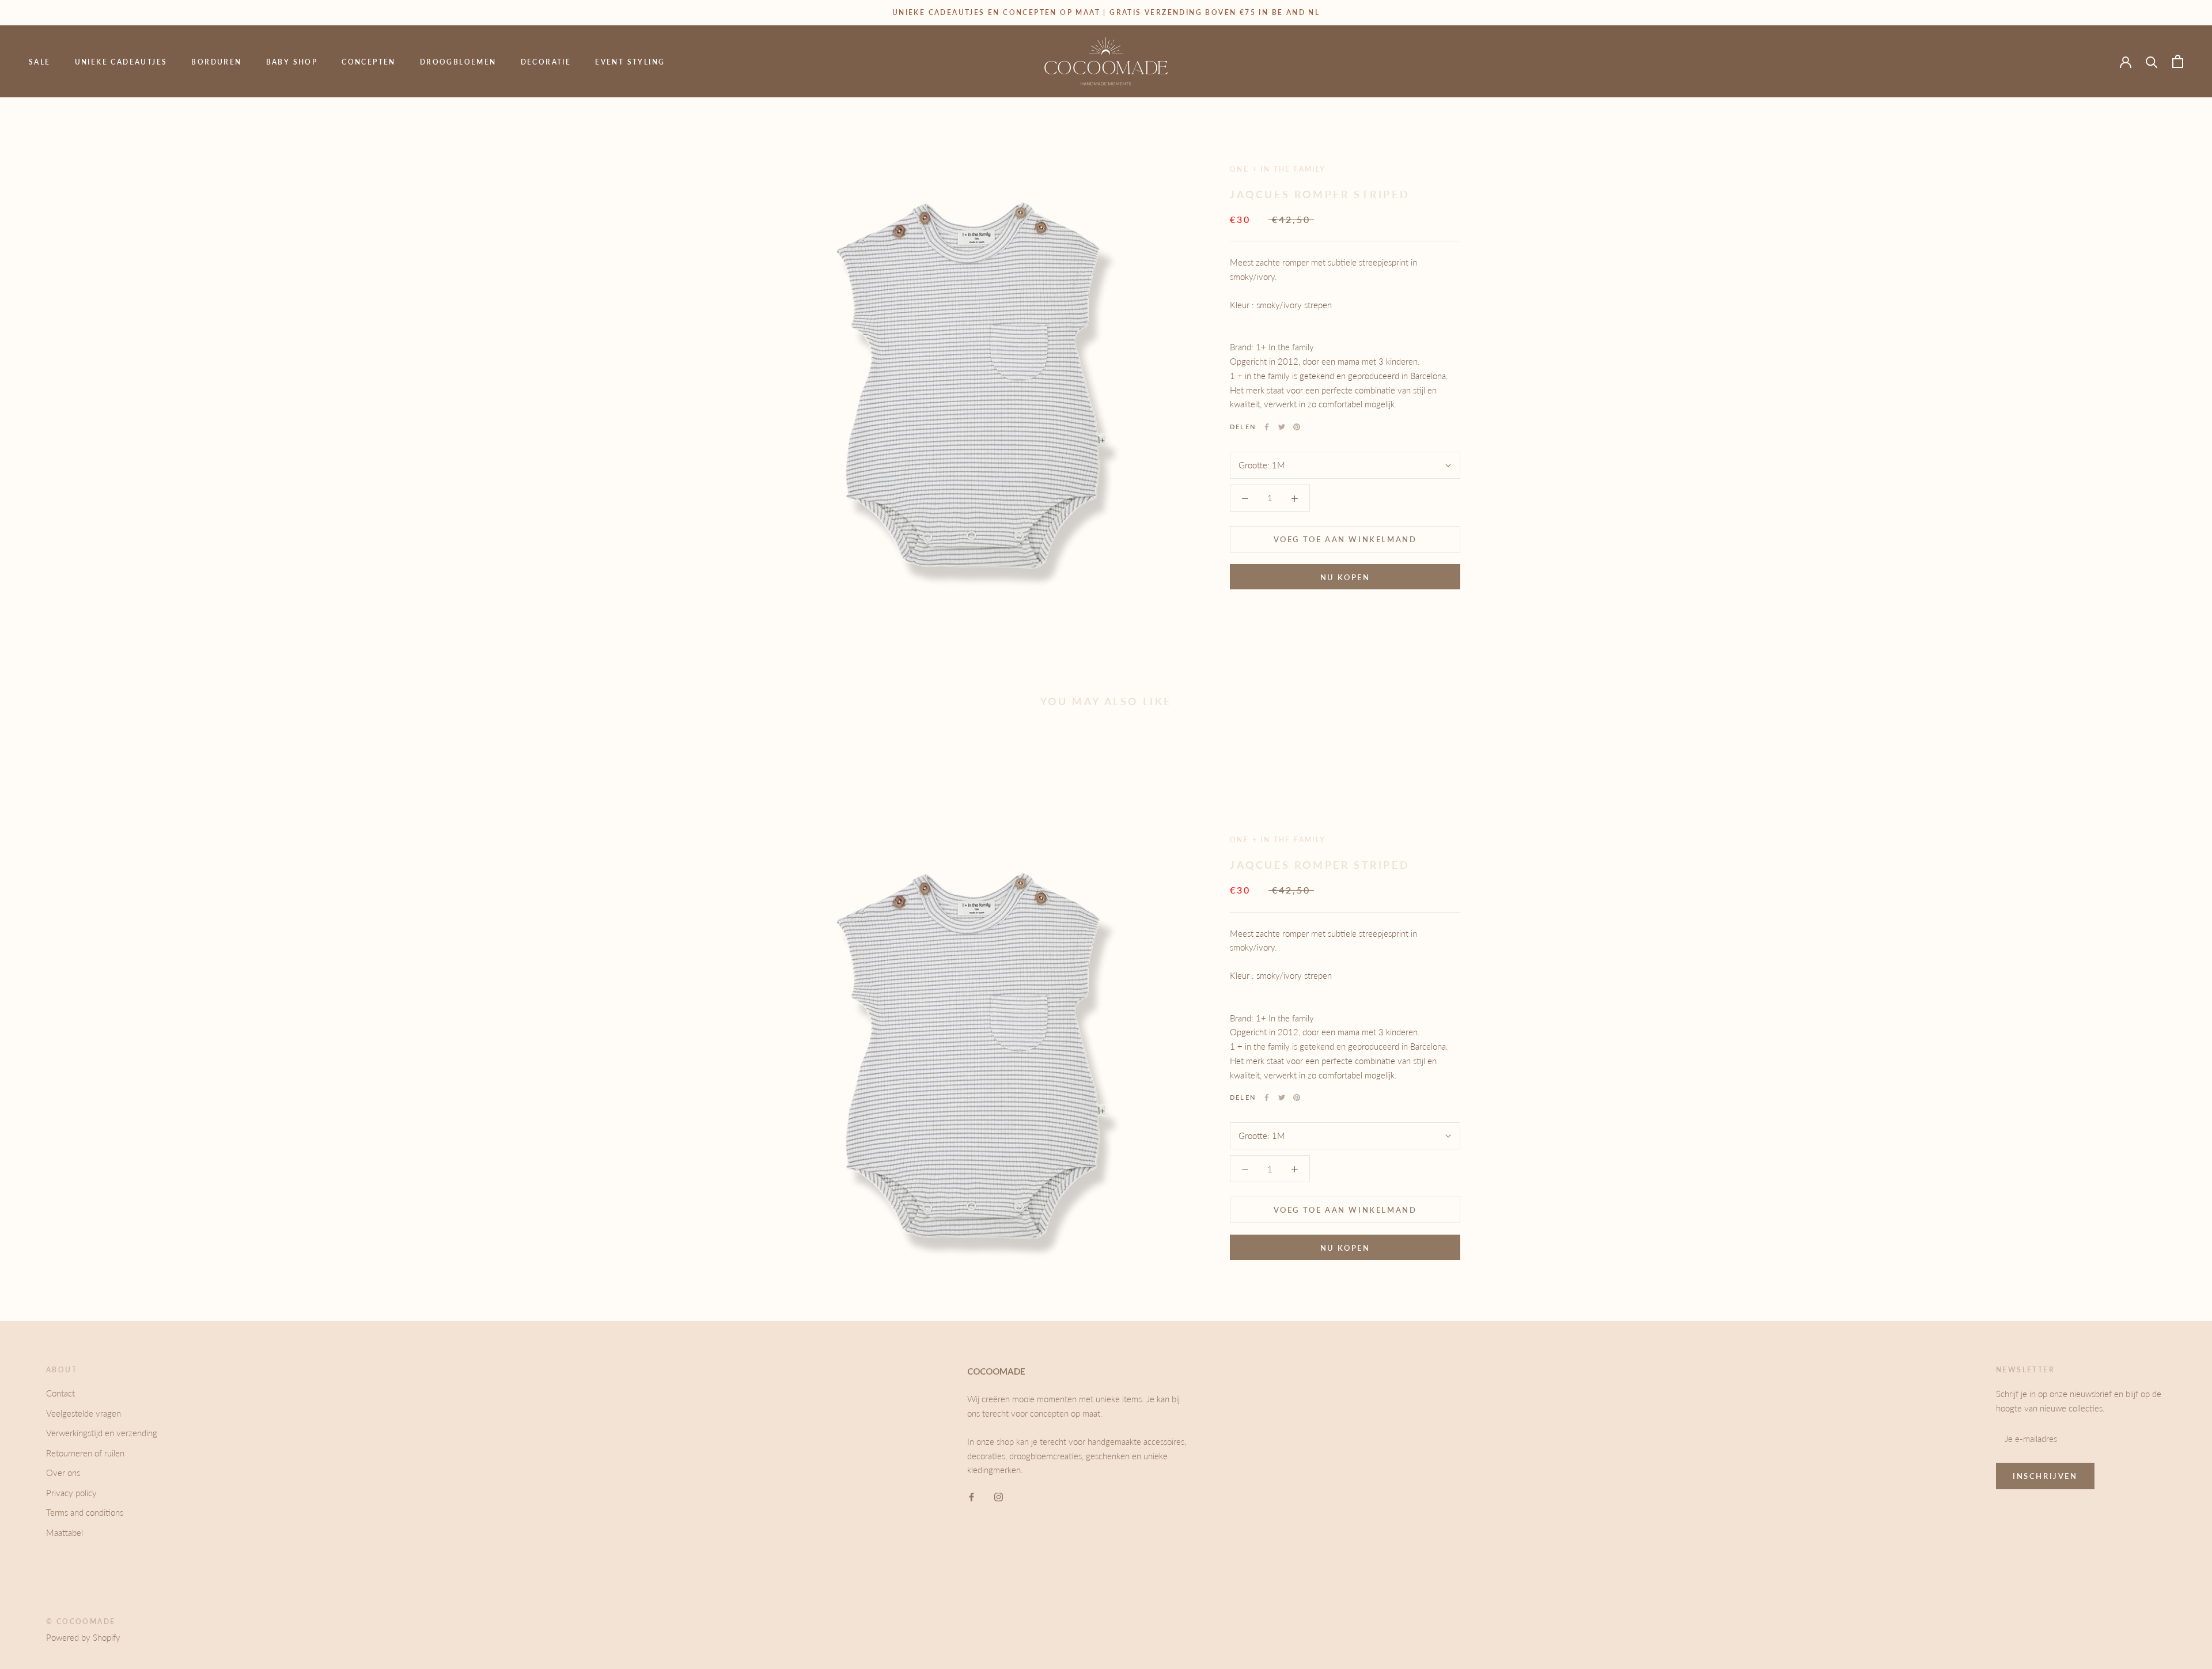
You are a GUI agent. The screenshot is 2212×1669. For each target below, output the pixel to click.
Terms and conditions (85, 1512)
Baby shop (292, 62)
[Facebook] (1267, 427)
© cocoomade (81, 1621)
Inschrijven (2045, 1476)
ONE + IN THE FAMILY (1278, 169)
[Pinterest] (1297, 427)
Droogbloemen (458, 62)
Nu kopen (1345, 577)
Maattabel (65, 1532)
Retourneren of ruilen (85, 1453)
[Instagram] (999, 1496)
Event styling (630, 62)
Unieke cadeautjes (121, 62)
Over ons (63, 1473)
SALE (40, 62)
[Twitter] (1282, 427)
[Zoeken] (2152, 61)
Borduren (216, 62)
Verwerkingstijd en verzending (102, 1433)
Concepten (369, 62)
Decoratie (546, 62)
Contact (60, 1393)
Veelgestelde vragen (84, 1413)
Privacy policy (71, 1493)
